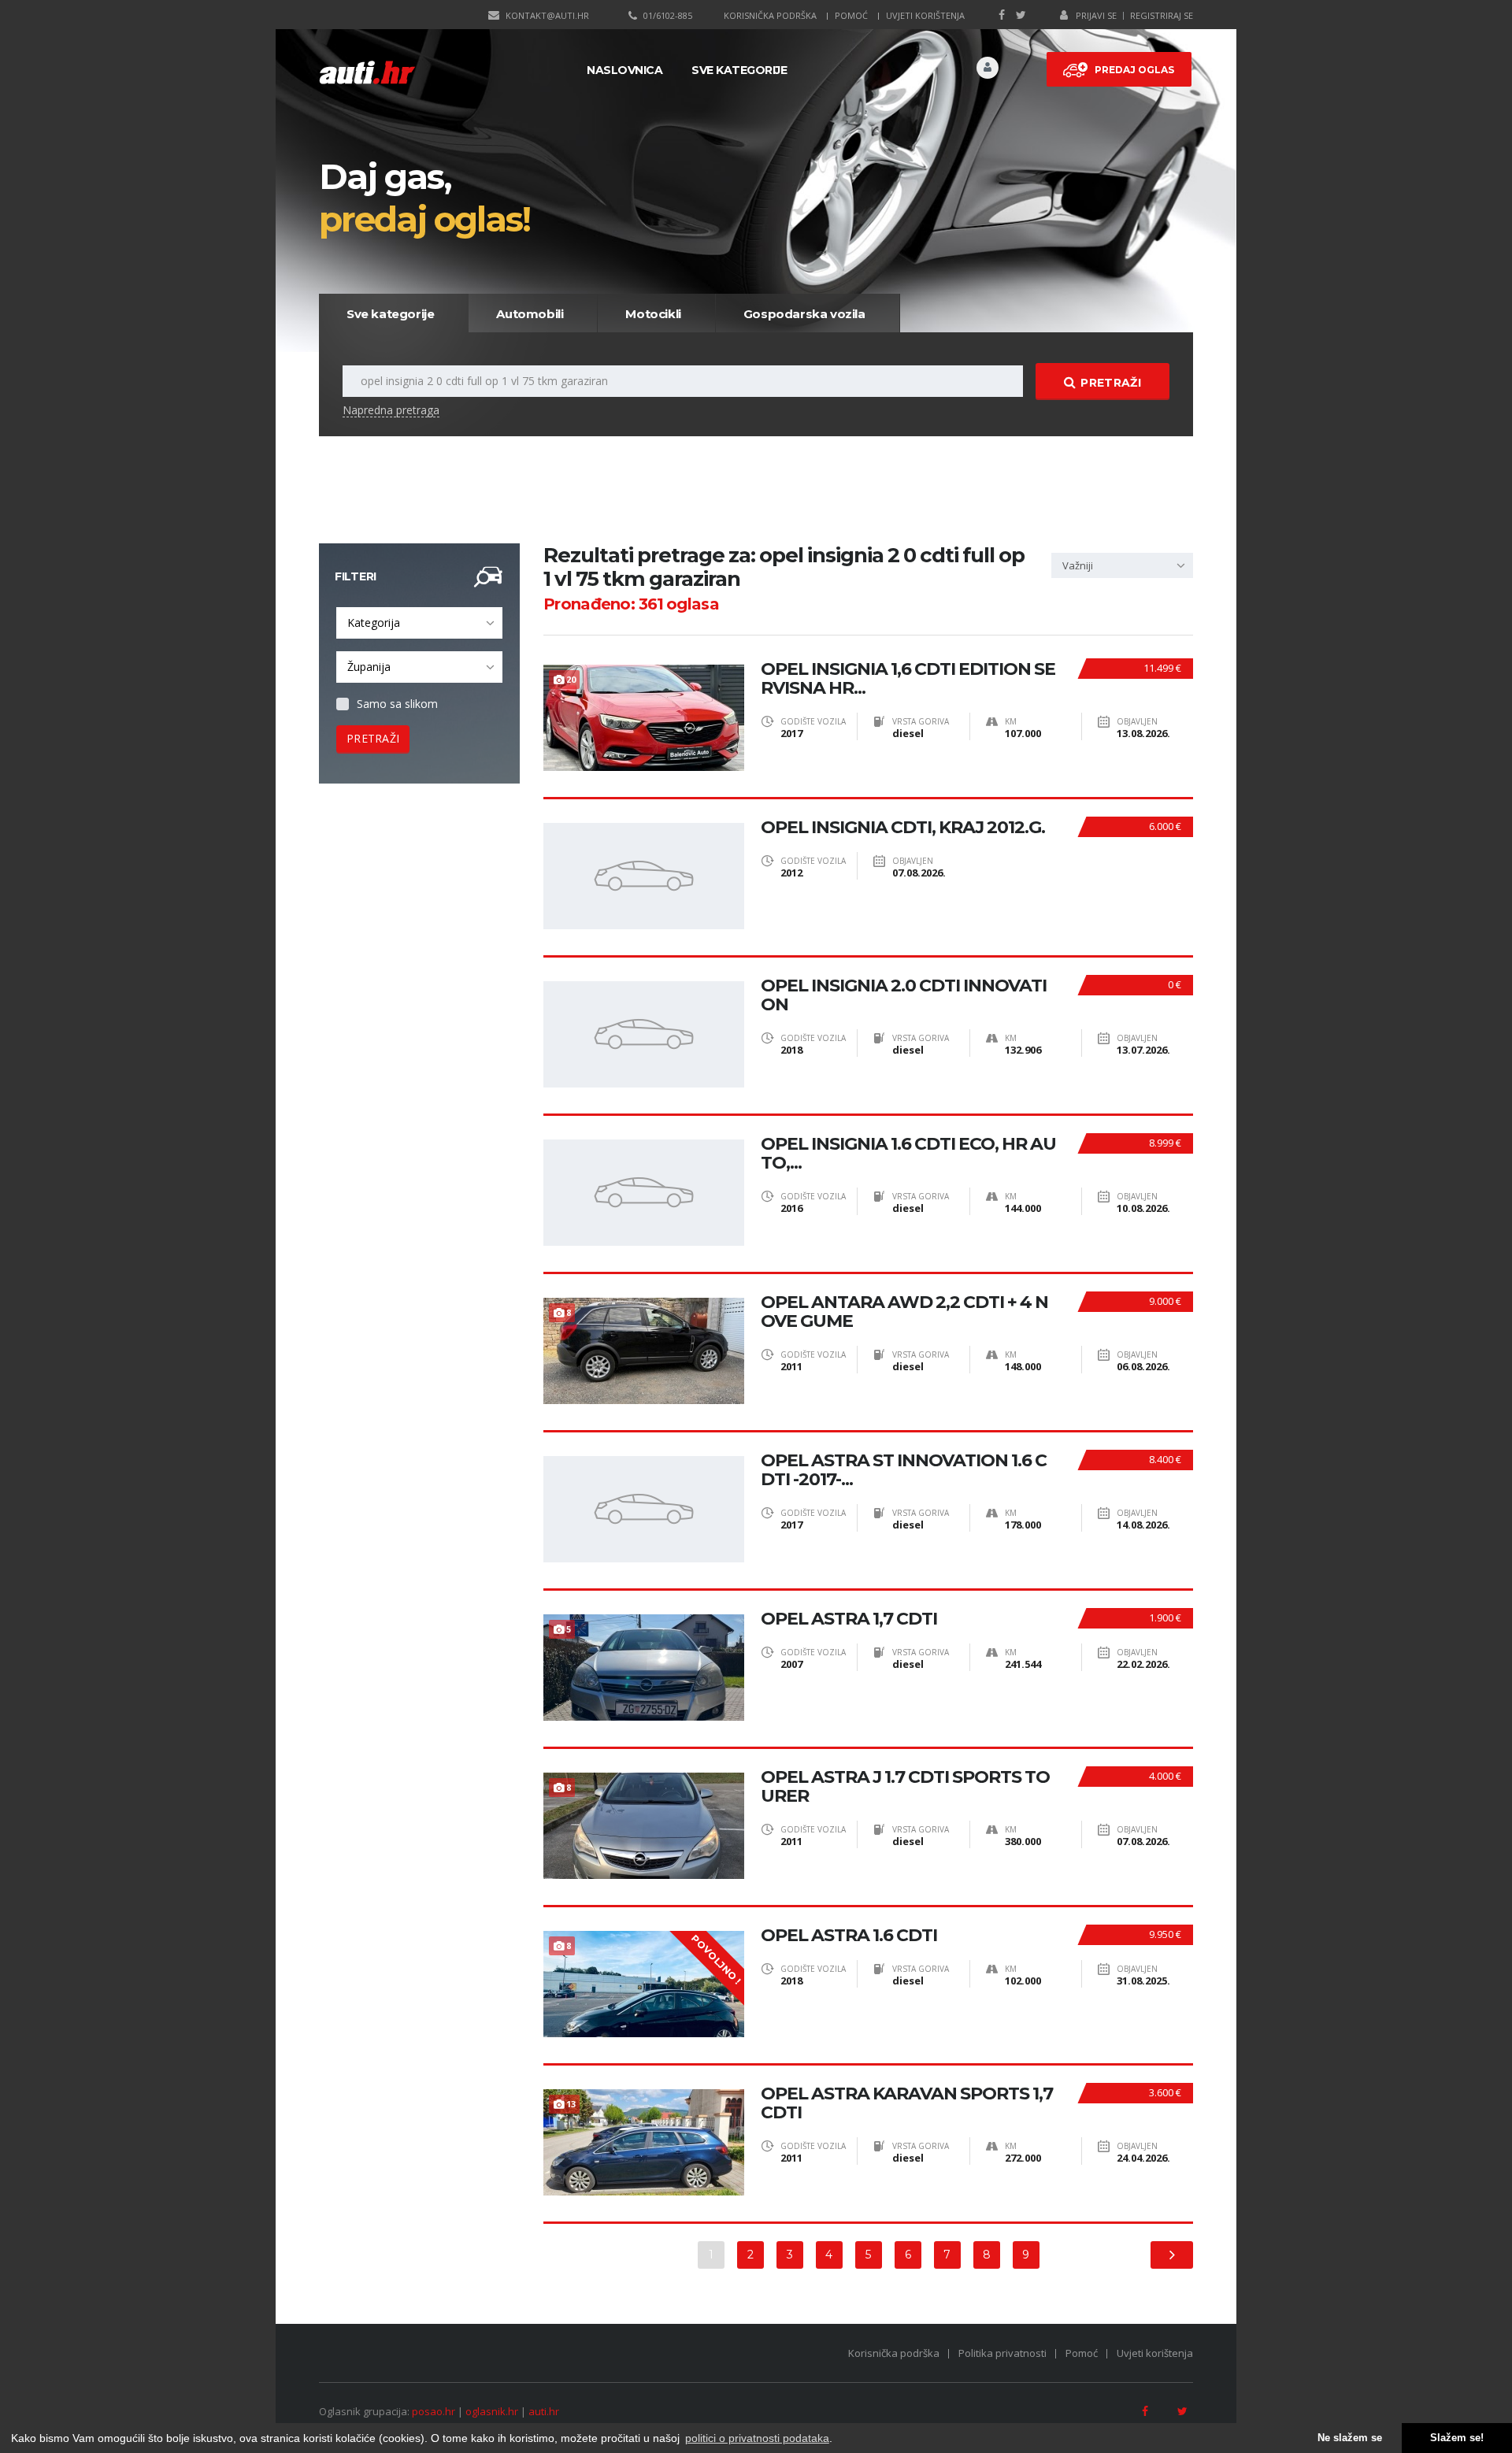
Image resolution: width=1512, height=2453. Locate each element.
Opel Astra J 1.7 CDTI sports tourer (905, 1787)
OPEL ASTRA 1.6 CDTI (849, 1936)
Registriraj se (1162, 15)
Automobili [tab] (530, 314)
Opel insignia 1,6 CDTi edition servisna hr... (908, 679)
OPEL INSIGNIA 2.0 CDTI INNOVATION (904, 995)
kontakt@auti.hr (547, 15)
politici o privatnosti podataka (757, 2438)
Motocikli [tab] (653, 314)
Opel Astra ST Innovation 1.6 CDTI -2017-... (904, 1470)
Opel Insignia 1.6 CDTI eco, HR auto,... (908, 1154)
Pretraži (1110, 383)
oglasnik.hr (492, 2411)
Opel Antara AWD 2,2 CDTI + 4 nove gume (904, 1312)
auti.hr (544, 2411)
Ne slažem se (1350, 2438)
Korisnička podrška (770, 15)
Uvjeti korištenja (925, 15)
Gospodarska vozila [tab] (804, 314)
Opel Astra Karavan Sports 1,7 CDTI (907, 2103)
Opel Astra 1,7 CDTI (849, 1619)
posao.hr (434, 2411)
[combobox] (419, 623)
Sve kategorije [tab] (390, 314)
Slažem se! (1457, 2438)
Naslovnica (624, 70)
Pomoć (851, 15)
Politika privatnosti (1002, 2353)
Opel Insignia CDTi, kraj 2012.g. (903, 828)
